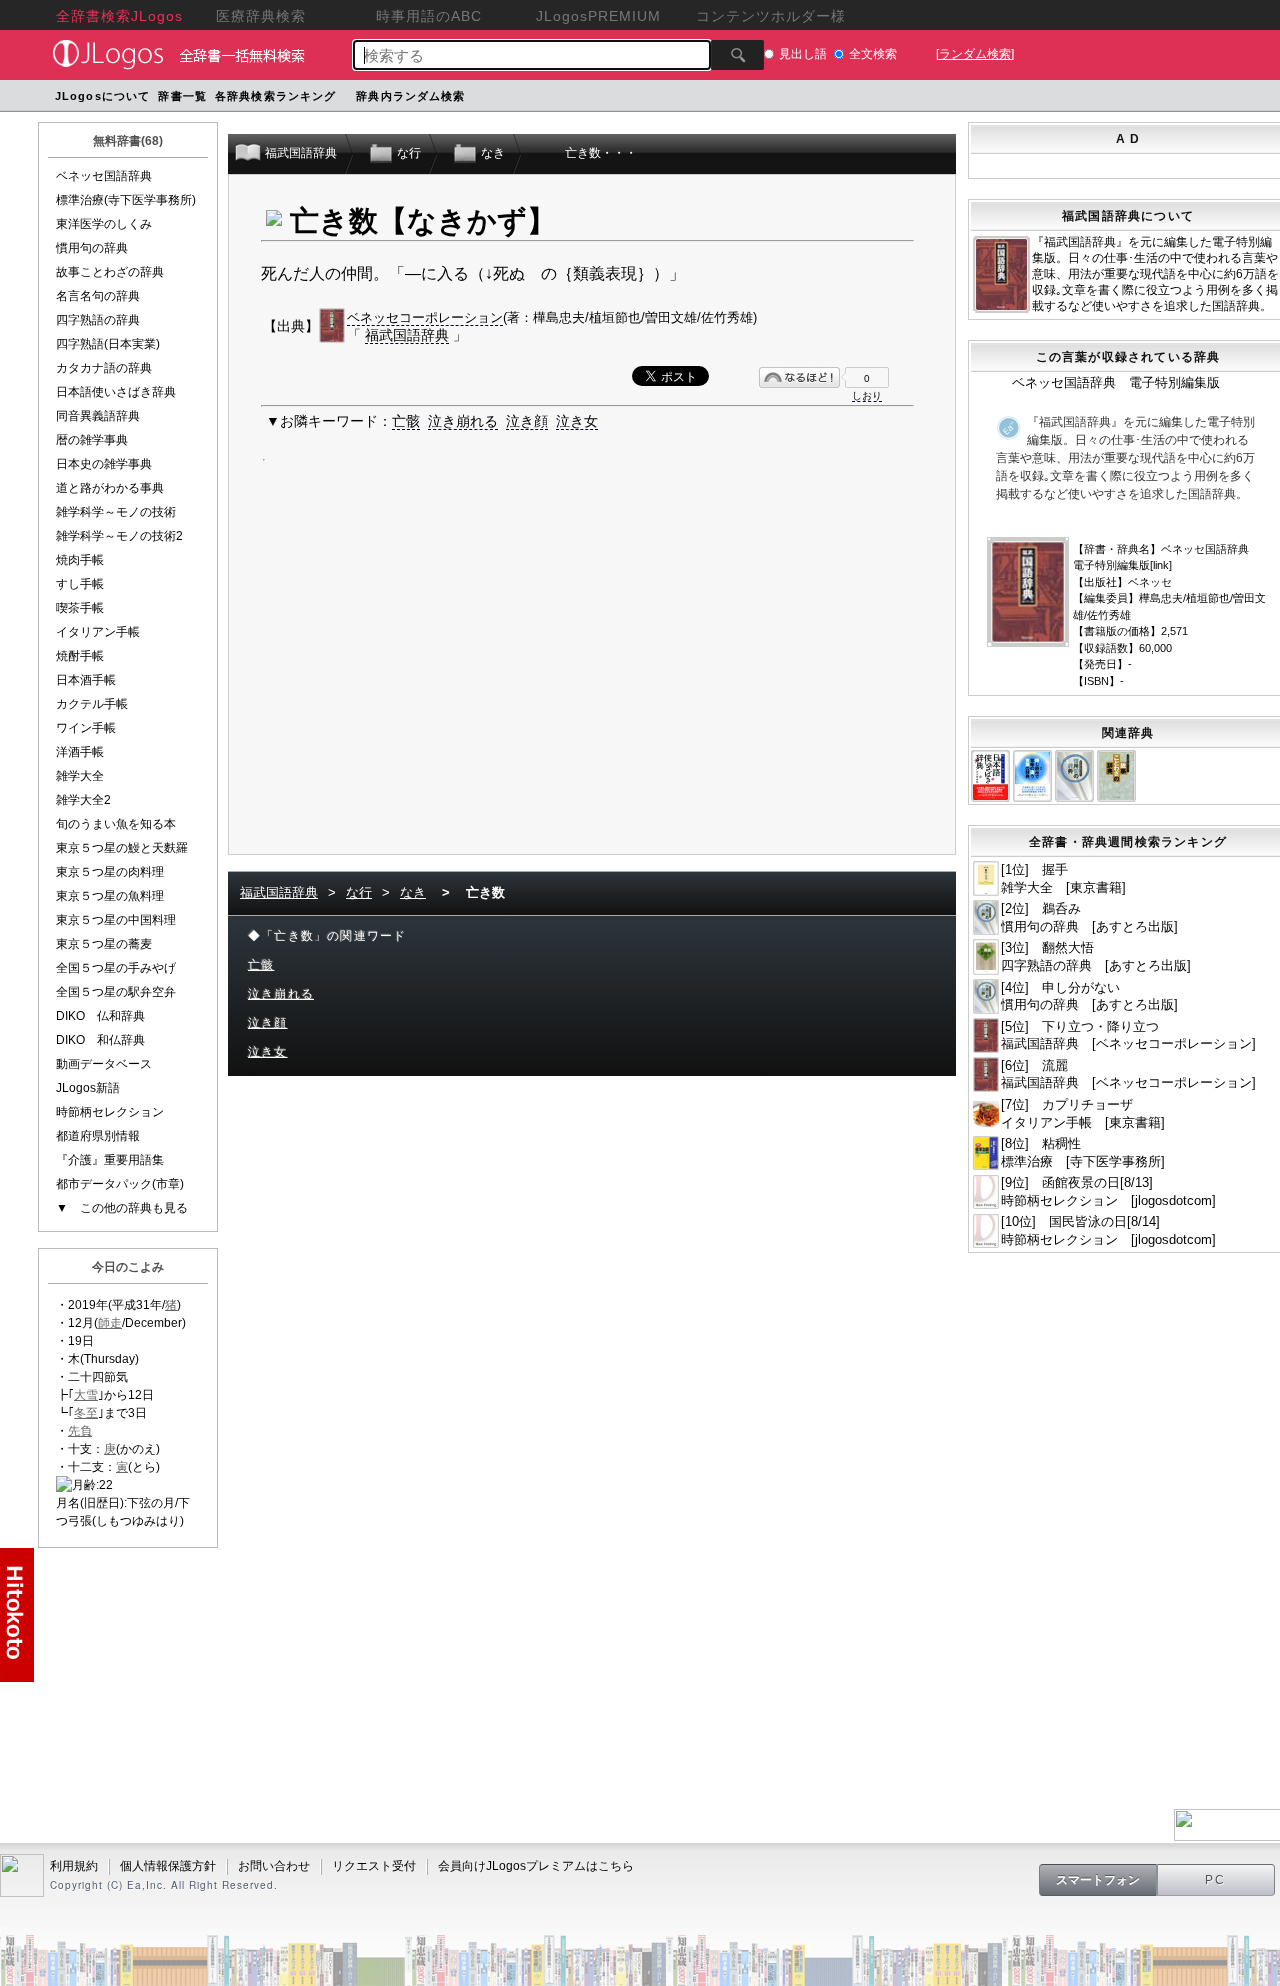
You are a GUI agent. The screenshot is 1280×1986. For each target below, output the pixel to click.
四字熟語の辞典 (98, 320)
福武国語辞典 (407, 335)
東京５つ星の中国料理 (116, 920)
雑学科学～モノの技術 (116, 512)
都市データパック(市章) (120, 1184)
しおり (867, 395)
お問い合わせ (274, 1866)
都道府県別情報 (98, 1136)
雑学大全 (80, 776)
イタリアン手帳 (98, 632)
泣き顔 (527, 421)
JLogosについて (102, 96)
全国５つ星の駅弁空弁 (116, 992)
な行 (359, 892)
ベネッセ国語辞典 (104, 176)
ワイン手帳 (86, 728)
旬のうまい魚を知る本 (116, 824)
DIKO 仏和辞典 (100, 1016)
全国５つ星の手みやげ (116, 968)
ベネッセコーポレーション (425, 317)
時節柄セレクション (110, 1112)
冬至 (86, 1413)
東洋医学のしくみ (104, 224)
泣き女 (577, 421)
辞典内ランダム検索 (410, 96)
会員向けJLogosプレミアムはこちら (536, 1866)
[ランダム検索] (975, 54)
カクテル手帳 (92, 704)
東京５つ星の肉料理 (110, 872)
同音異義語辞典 (98, 416)
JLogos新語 (88, 1088)
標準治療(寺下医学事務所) (126, 200)
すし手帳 (80, 584)
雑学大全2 (83, 800)
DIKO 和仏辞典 (100, 1040)
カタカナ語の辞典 (104, 368)
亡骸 (406, 421)
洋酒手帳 (80, 752)
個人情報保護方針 (168, 1866)
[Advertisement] (587, 658)
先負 (80, 1431)
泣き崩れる (463, 421)
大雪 (86, 1395)
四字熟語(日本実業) (108, 344)
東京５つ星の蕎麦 (104, 944)
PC (1216, 1880)
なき (413, 892)
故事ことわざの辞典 (110, 272)
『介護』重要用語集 (110, 1160)
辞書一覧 (182, 96)
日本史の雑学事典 (104, 464)
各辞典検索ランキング (275, 96)
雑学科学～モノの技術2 (119, 536)
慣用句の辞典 (92, 248)
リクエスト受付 (374, 1866)
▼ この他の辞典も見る (122, 1208)
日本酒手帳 (86, 680)
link (1161, 565)
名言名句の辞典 (98, 296)
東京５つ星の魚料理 (110, 896)
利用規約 (74, 1866)
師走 (110, 1323)
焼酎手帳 (80, 656)
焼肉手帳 (80, 560)
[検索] (737, 55)
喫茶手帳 (80, 608)
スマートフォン (1098, 1880)
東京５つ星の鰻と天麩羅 (122, 848)
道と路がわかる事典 (110, 488)
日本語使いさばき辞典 (116, 392)
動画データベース (104, 1064)
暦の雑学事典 (92, 440)
